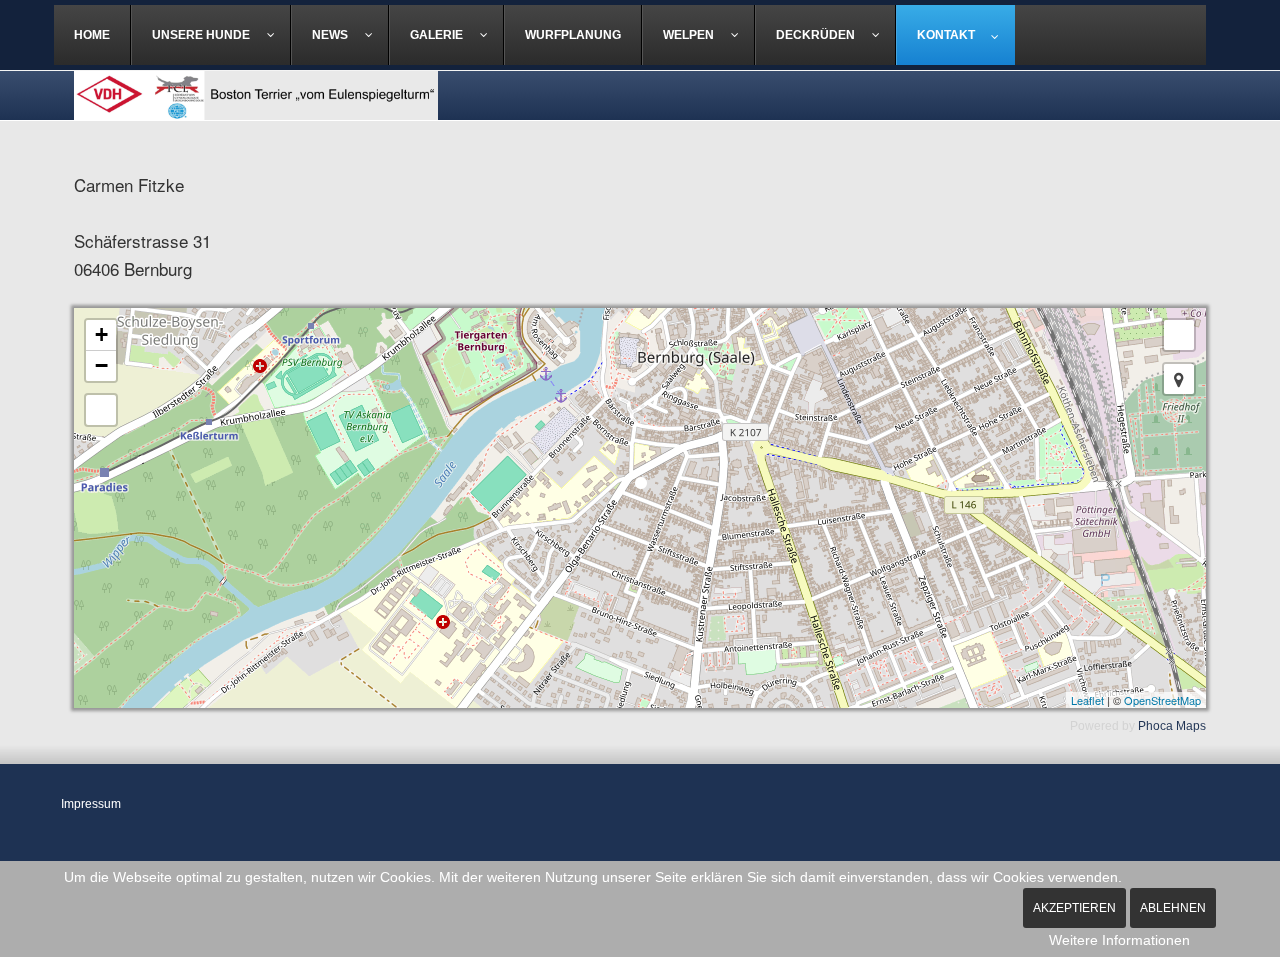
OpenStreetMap (1162, 700)
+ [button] (101, 334)
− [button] (101, 365)
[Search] (101, 410)
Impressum (91, 804)
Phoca (1155, 726)
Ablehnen (1173, 908)
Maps (1191, 726)
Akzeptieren (1074, 908)
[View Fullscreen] (1179, 335)
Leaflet (1087, 700)
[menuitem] (92, 35)
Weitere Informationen (1119, 940)
